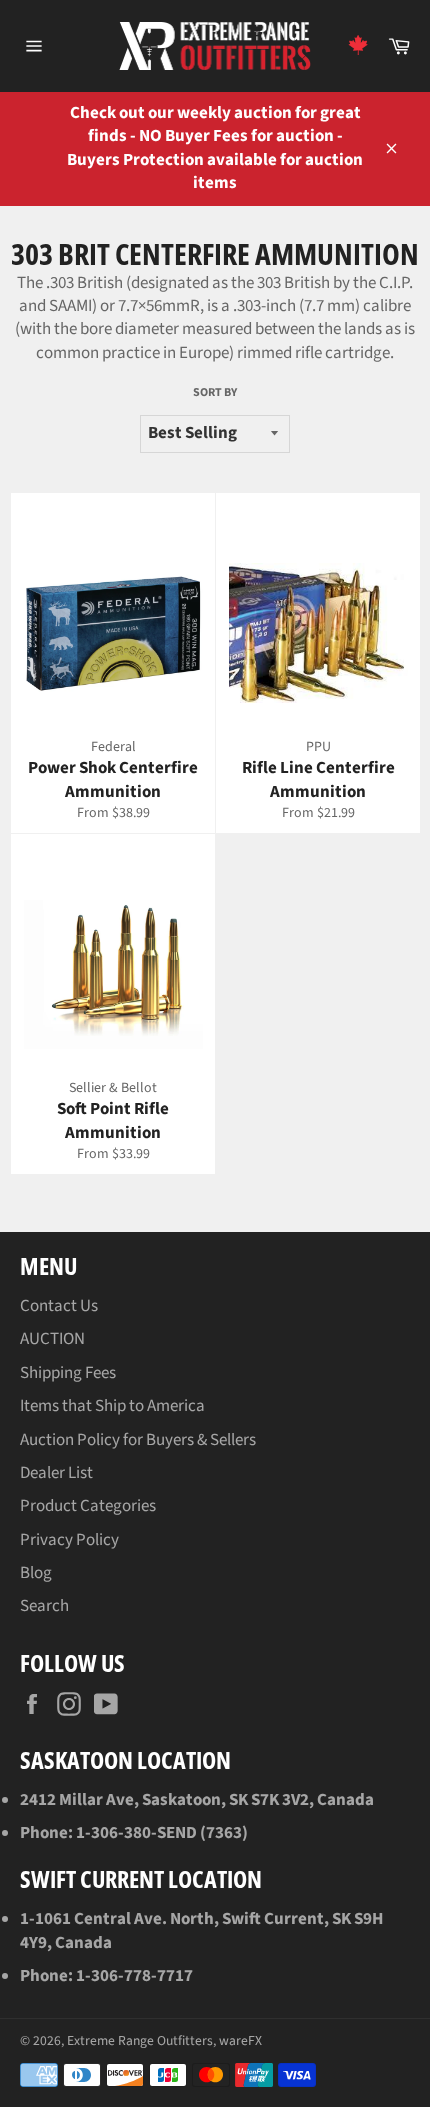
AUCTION (52, 1339)
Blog (36, 1573)
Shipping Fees (68, 1373)
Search (44, 1606)
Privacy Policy (69, 1540)
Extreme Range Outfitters (140, 2040)
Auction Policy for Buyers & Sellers (138, 1440)
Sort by (215, 393)
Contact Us (59, 1306)
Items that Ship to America (112, 1406)
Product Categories (88, 1506)
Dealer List (56, 1473)
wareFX (240, 2040)
